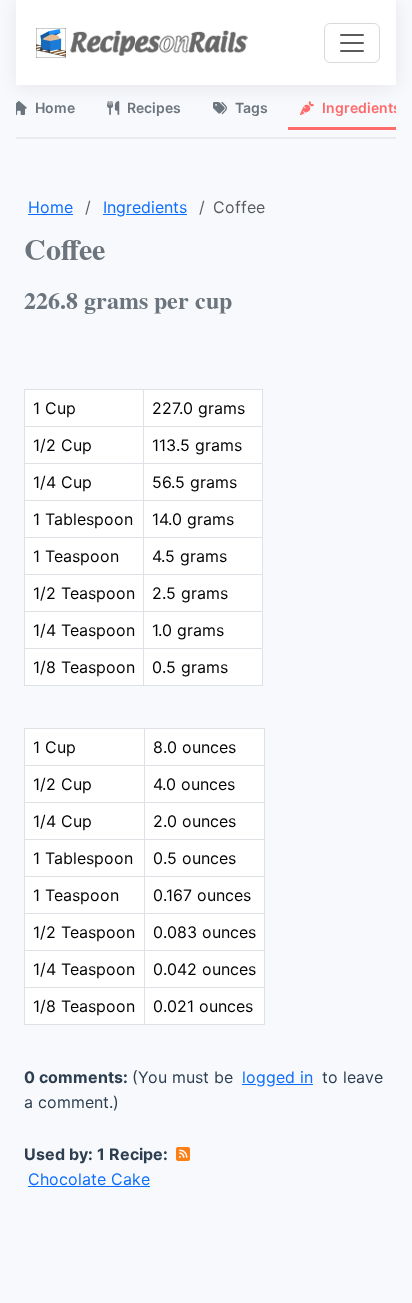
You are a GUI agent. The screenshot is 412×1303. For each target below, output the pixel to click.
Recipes (154, 107)
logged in (277, 1077)
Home (50, 207)
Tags (251, 107)
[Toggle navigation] (352, 43)
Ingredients (145, 207)
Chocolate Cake (89, 1179)
